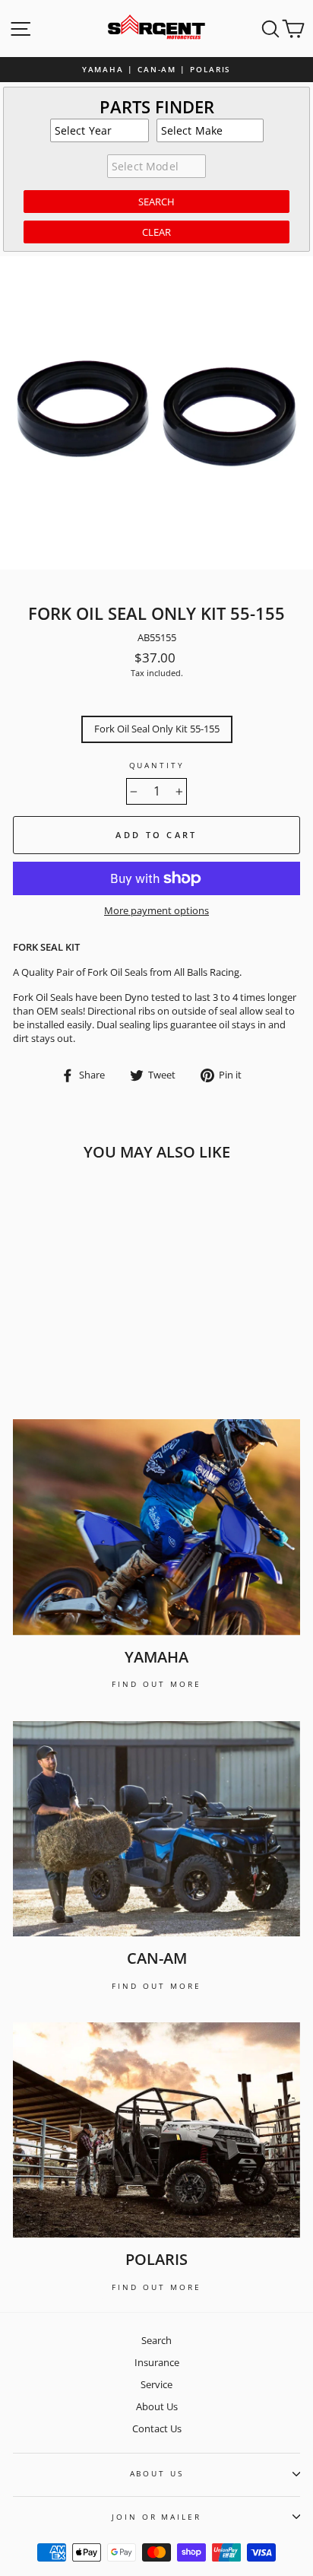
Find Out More (156, 1684)
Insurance (157, 2362)
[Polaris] (156, 2130)
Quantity (157, 765)
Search (156, 2340)
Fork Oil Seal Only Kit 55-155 (157, 729)
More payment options (156, 911)
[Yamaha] (156, 1527)
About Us (157, 2406)
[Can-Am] (156, 1829)
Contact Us (157, 2428)
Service (156, 2384)
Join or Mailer (156, 2517)
